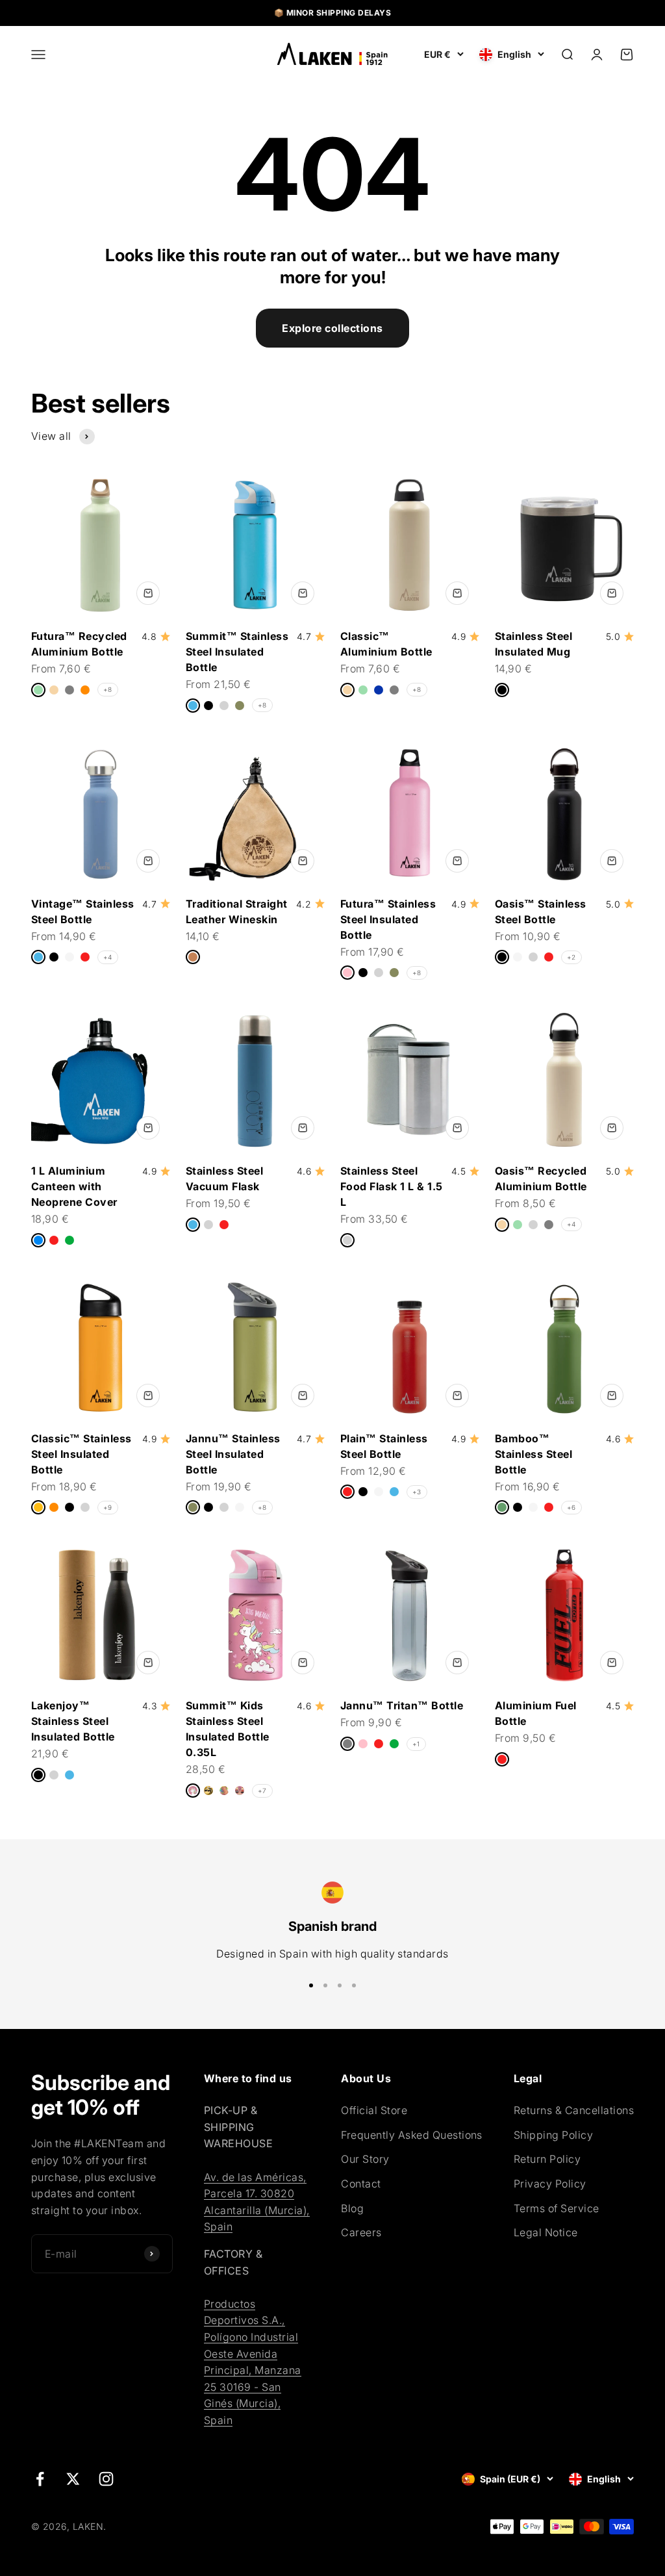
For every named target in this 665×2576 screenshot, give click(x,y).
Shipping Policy (553, 2135)
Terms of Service (557, 2208)
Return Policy (547, 2159)
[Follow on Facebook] (40, 2479)
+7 (262, 1791)
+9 (108, 1507)
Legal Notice (546, 2232)
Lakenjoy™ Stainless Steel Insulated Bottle (73, 1721)
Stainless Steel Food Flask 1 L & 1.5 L (392, 1186)
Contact (361, 2184)
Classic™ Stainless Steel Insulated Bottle (82, 1454)
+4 (108, 957)
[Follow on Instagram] (106, 2479)
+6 (571, 1507)
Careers (361, 2232)
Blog (352, 2208)
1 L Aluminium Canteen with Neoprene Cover (74, 1186)
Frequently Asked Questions (411, 2135)
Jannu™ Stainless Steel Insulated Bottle (233, 1454)
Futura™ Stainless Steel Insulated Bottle (388, 919)
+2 (571, 957)
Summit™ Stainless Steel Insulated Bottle (237, 652)
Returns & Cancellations (574, 2110)
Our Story (365, 2159)
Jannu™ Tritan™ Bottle (402, 1705)
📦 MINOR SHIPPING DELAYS (332, 13)
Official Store (374, 2110)
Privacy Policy (550, 2184)
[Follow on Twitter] (73, 2479)
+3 (417, 1492)
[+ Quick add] (148, 593)
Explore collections (332, 328)
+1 (416, 1744)
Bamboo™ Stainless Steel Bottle (533, 1454)
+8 (108, 689)
